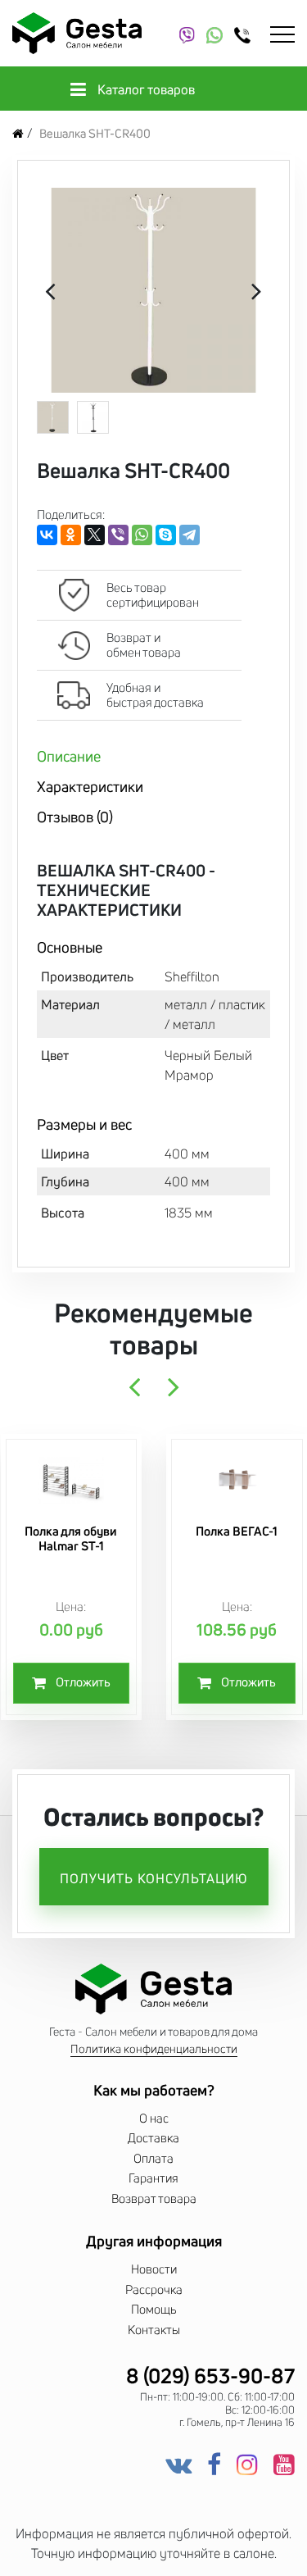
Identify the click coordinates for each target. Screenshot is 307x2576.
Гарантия (153, 2178)
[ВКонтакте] (47, 535)
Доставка (153, 2138)
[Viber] (118, 535)
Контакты (154, 2330)
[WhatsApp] (142, 535)
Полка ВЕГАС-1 (237, 1531)
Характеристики (90, 786)
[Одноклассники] (71, 535)
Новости (154, 2269)
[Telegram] (190, 535)
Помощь (154, 2309)
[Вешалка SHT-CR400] (153, 290)
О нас (154, 2118)
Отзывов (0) (75, 817)
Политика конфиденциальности (154, 2049)
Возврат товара (154, 2198)
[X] (95, 535)
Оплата (153, 2158)
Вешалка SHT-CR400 (95, 133)
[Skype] (166, 535)
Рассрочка (154, 2289)
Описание (69, 756)
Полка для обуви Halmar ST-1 (71, 1538)
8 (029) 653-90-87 (210, 2376)
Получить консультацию (153, 1878)
